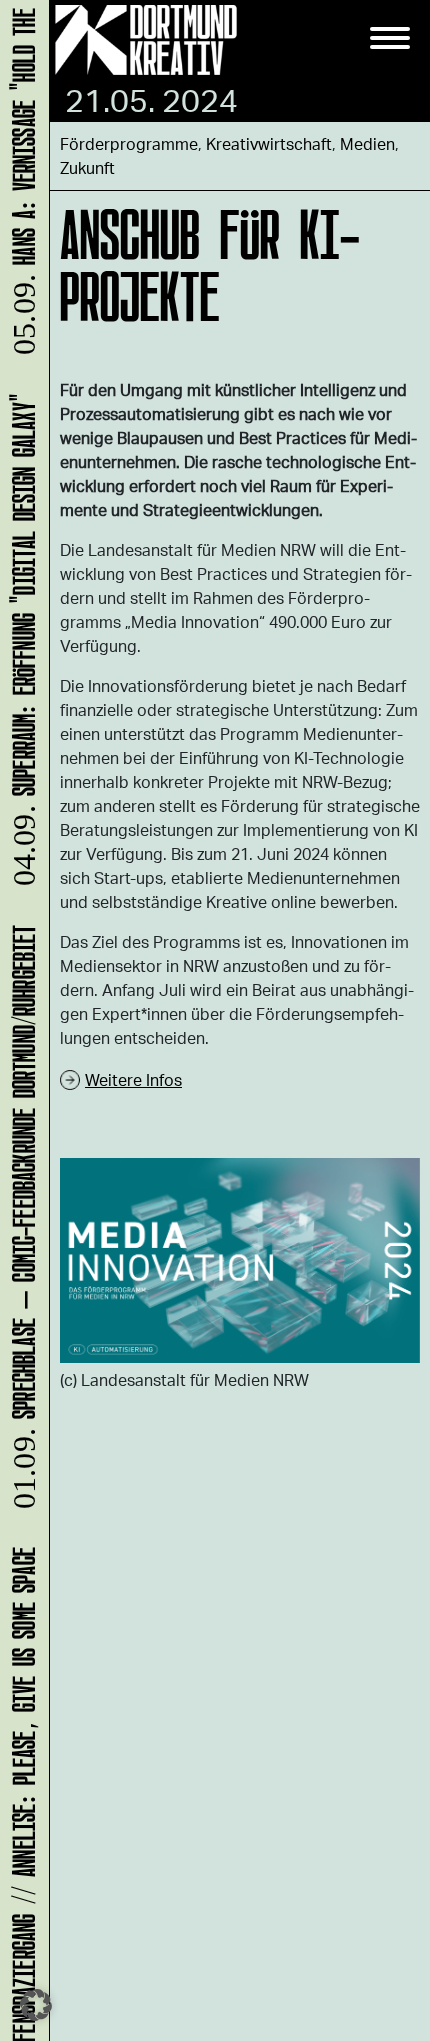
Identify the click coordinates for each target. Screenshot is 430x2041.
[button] (36, 2005)
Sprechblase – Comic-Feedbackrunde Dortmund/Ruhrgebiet (20, 1224)
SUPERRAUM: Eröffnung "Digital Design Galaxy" (20, 647)
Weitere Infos (133, 1079)
